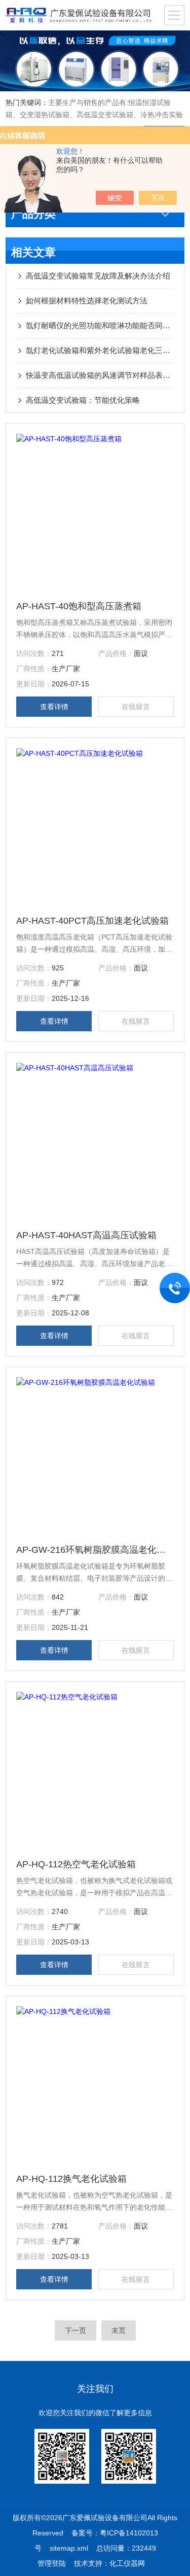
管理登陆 (52, 2563)
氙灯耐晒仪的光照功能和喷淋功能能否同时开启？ (100, 325)
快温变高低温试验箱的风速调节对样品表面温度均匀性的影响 (100, 375)
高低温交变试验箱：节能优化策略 (83, 400)
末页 (119, 2330)
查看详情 (54, 707)
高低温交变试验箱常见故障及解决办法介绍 (98, 276)
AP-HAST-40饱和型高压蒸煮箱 (79, 606)
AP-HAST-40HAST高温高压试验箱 (86, 1235)
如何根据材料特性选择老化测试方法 (87, 301)
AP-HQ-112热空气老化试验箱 (76, 1864)
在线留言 (136, 707)
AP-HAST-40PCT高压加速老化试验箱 (92, 921)
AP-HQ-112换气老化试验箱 (71, 2179)
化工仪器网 (127, 2563)
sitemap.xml (69, 2548)
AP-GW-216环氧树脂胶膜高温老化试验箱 (95, 1550)
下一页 (75, 2330)
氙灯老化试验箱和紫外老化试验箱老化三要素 (100, 350)
